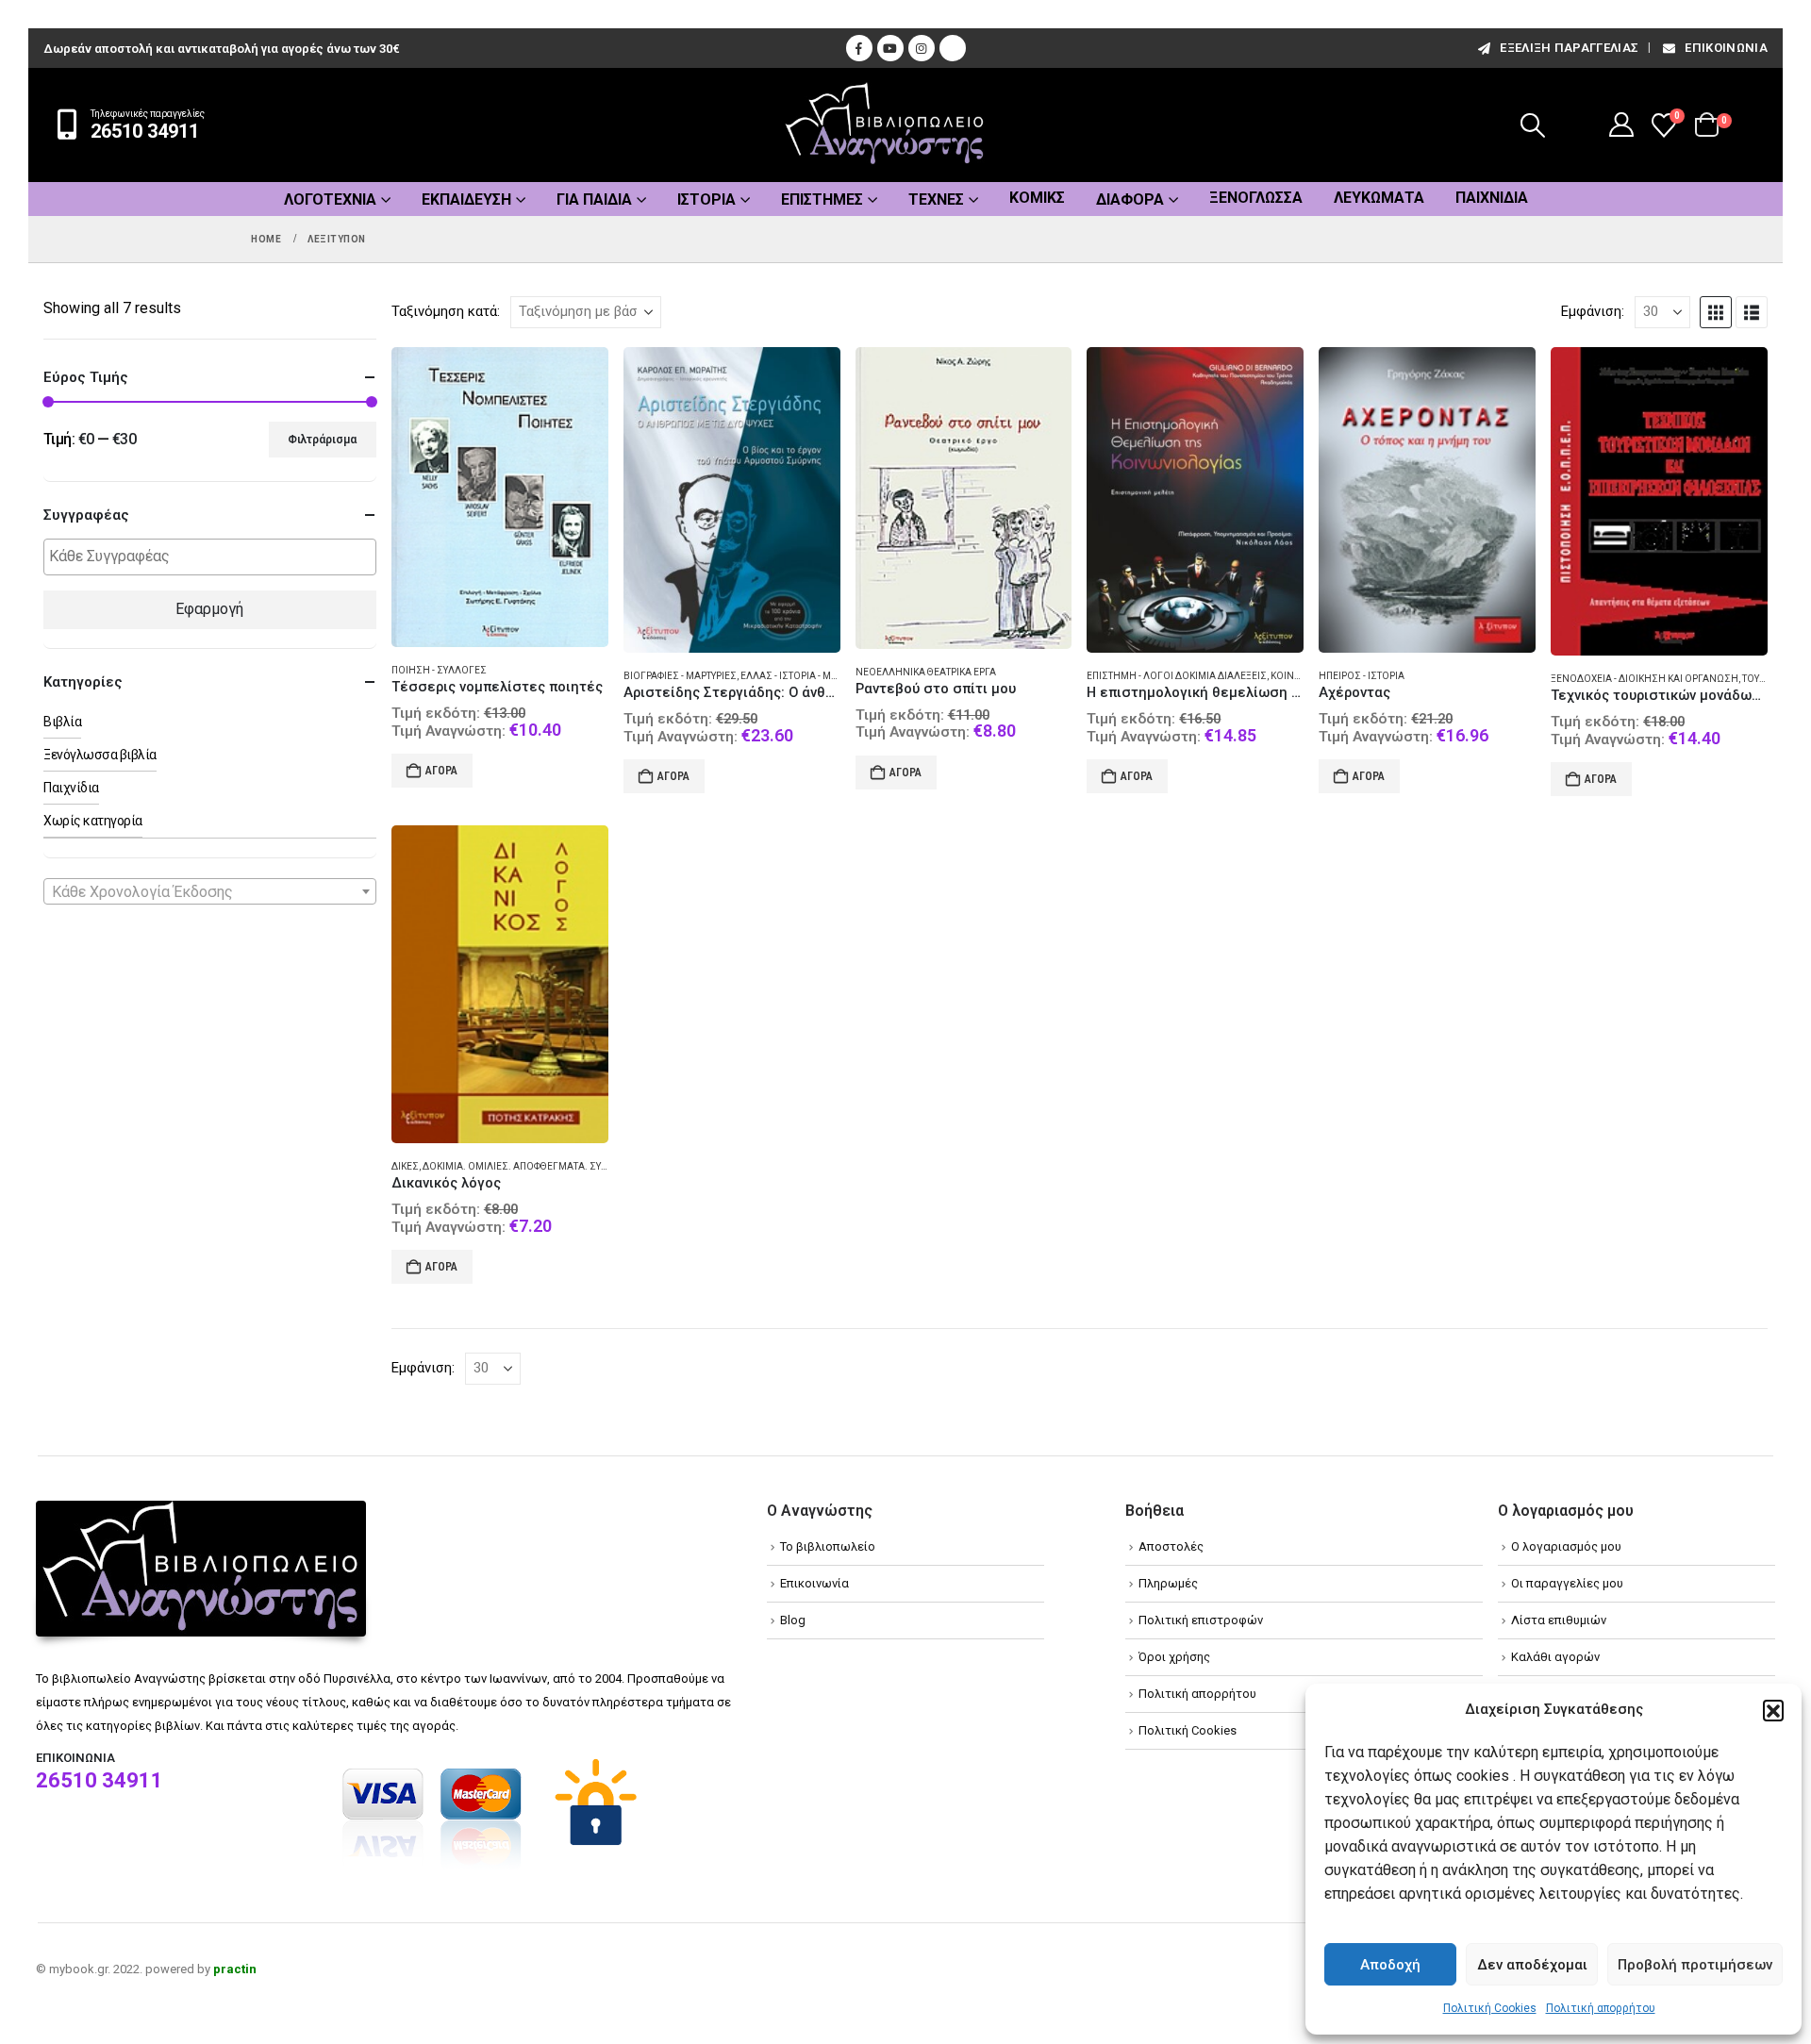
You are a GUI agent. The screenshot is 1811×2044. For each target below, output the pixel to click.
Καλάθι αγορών (1555, 1657)
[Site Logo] (885, 125)
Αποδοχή (1390, 1965)
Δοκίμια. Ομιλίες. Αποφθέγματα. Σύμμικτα (530, 1166)
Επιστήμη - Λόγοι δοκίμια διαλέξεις (1177, 676)
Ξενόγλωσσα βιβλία (100, 755)
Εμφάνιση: (1593, 311)
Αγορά (441, 771)
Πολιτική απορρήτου (1601, 2008)
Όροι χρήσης (1174, 1657)
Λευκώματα (1379, 198)
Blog (793, 1620)
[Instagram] (922, 48)
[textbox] (215, 557)
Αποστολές (1171, 1546)
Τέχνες (936, 199)
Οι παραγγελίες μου (1567, 1583)
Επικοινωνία (1726, 48)
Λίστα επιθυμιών (1559, 1620)
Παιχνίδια (1492, 198)
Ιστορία (706, 199)
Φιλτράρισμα (322, 440)
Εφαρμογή (209, 609)
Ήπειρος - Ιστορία (1362, 676)
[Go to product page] (500, 498)
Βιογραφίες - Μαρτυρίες (680, 676)
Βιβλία (62, 722)
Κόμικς (1037, 198)
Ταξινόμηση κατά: (446, 311)
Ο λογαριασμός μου (1566, 1546)
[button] (1773, 1710)
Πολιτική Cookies (1490, 2008)
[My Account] (1622, 125)
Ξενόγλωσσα (1256, 198)
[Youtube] (890, 48)
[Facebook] (859, 48)
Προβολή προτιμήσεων (1695, 1965)
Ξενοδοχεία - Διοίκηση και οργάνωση (1645, 679)
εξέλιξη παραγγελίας (1569, 48)
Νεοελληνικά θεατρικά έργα (926, 672)
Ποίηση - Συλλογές (439, 670)
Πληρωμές (1168, 1583)
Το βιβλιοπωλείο (828, 1546)
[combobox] (210, 891)
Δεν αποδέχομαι (1532, 1965)
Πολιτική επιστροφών (1201, 1620)
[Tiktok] (953, 48)
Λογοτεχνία (330, 199)
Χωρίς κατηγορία (93, 821)
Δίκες (405, 1166)
